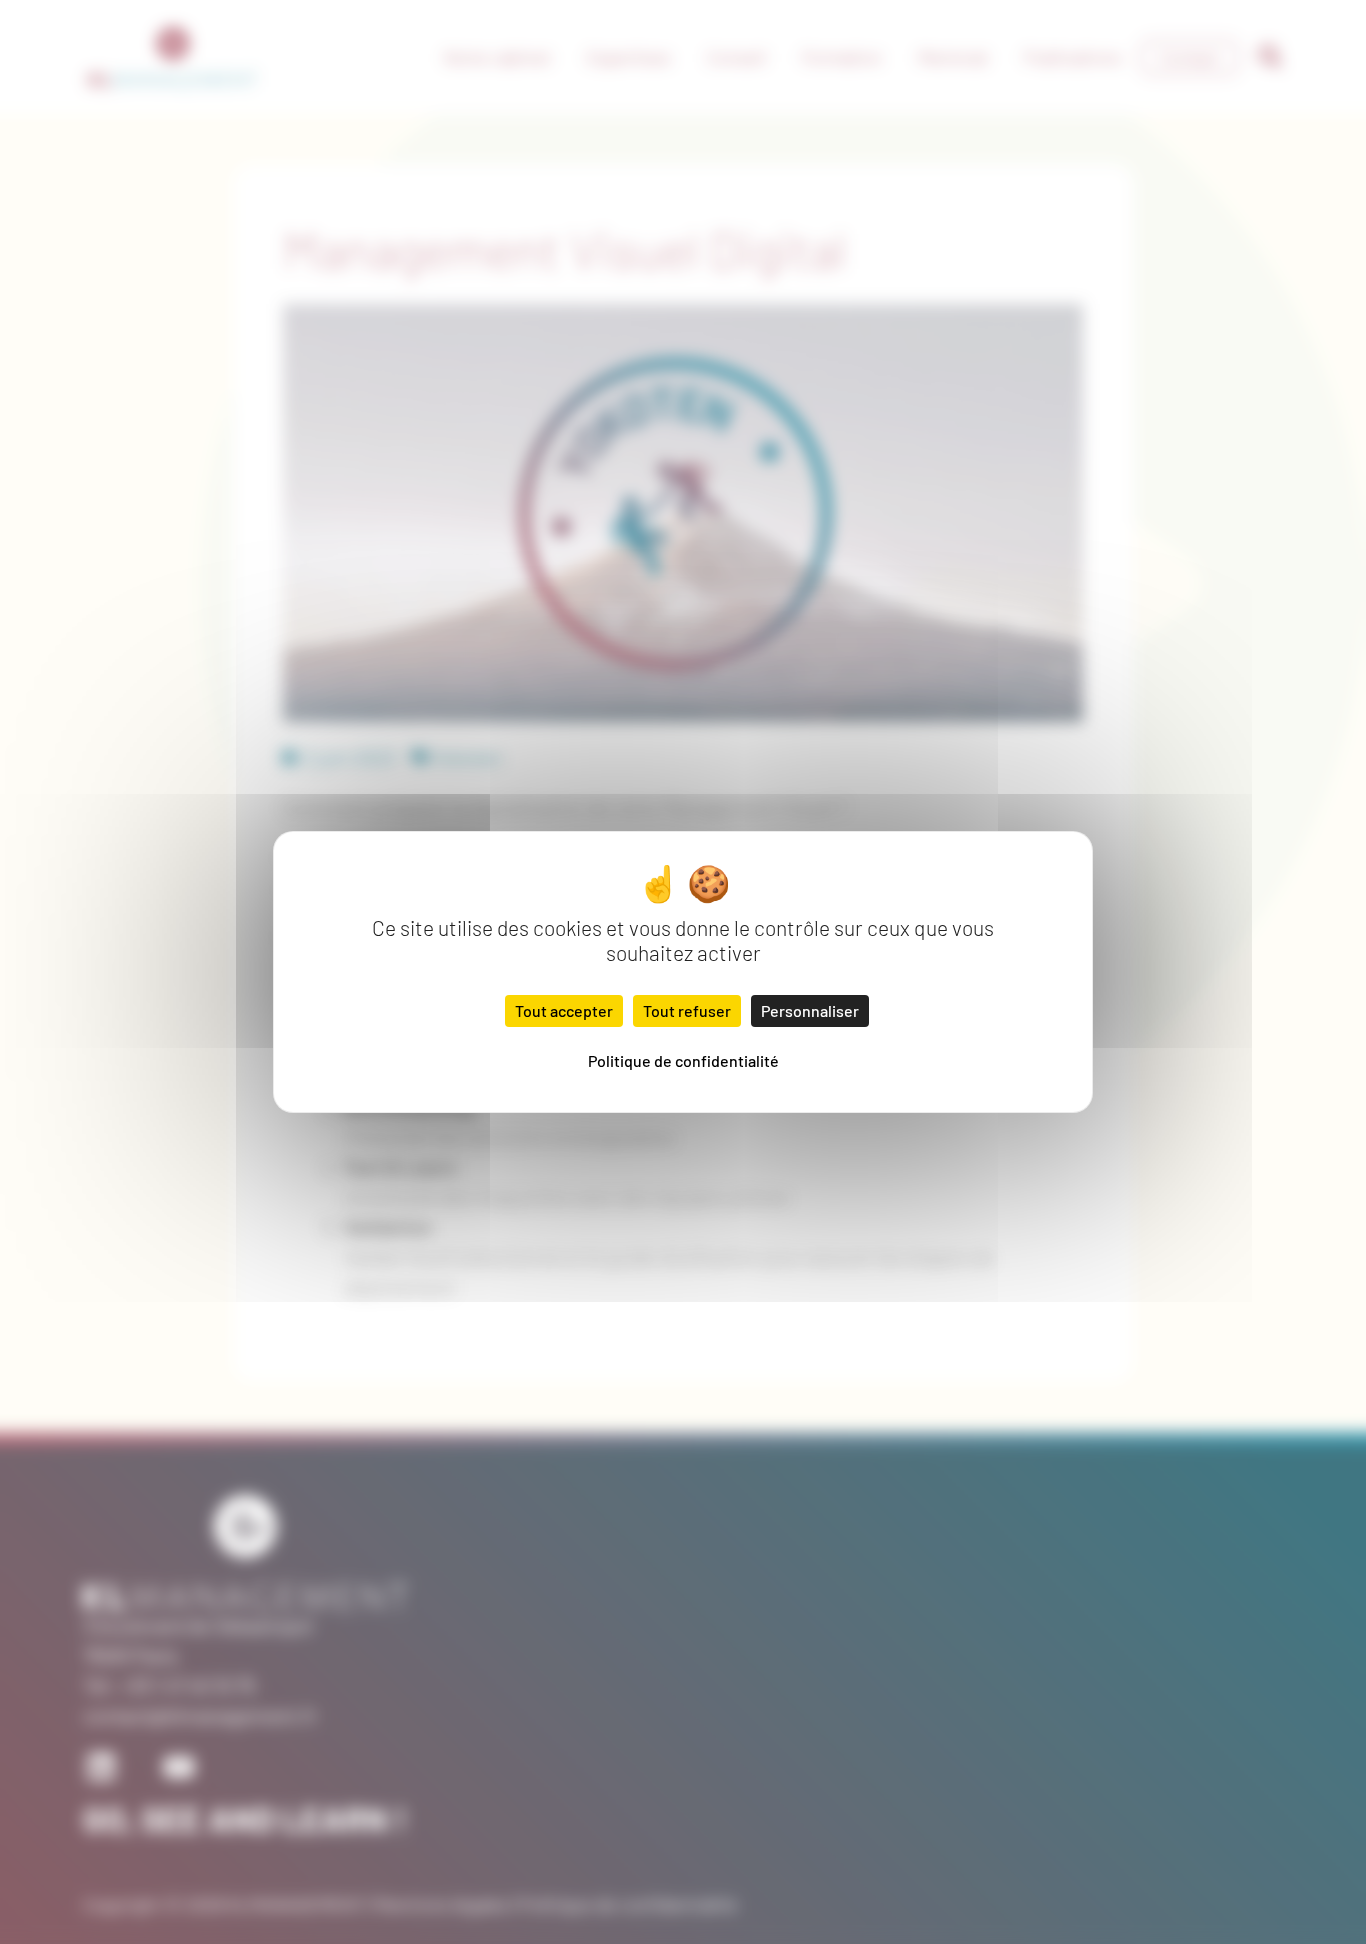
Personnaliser (810, 1010)
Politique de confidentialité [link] (683, 1060)
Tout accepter (564, 1010)
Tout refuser (687, 1010)
